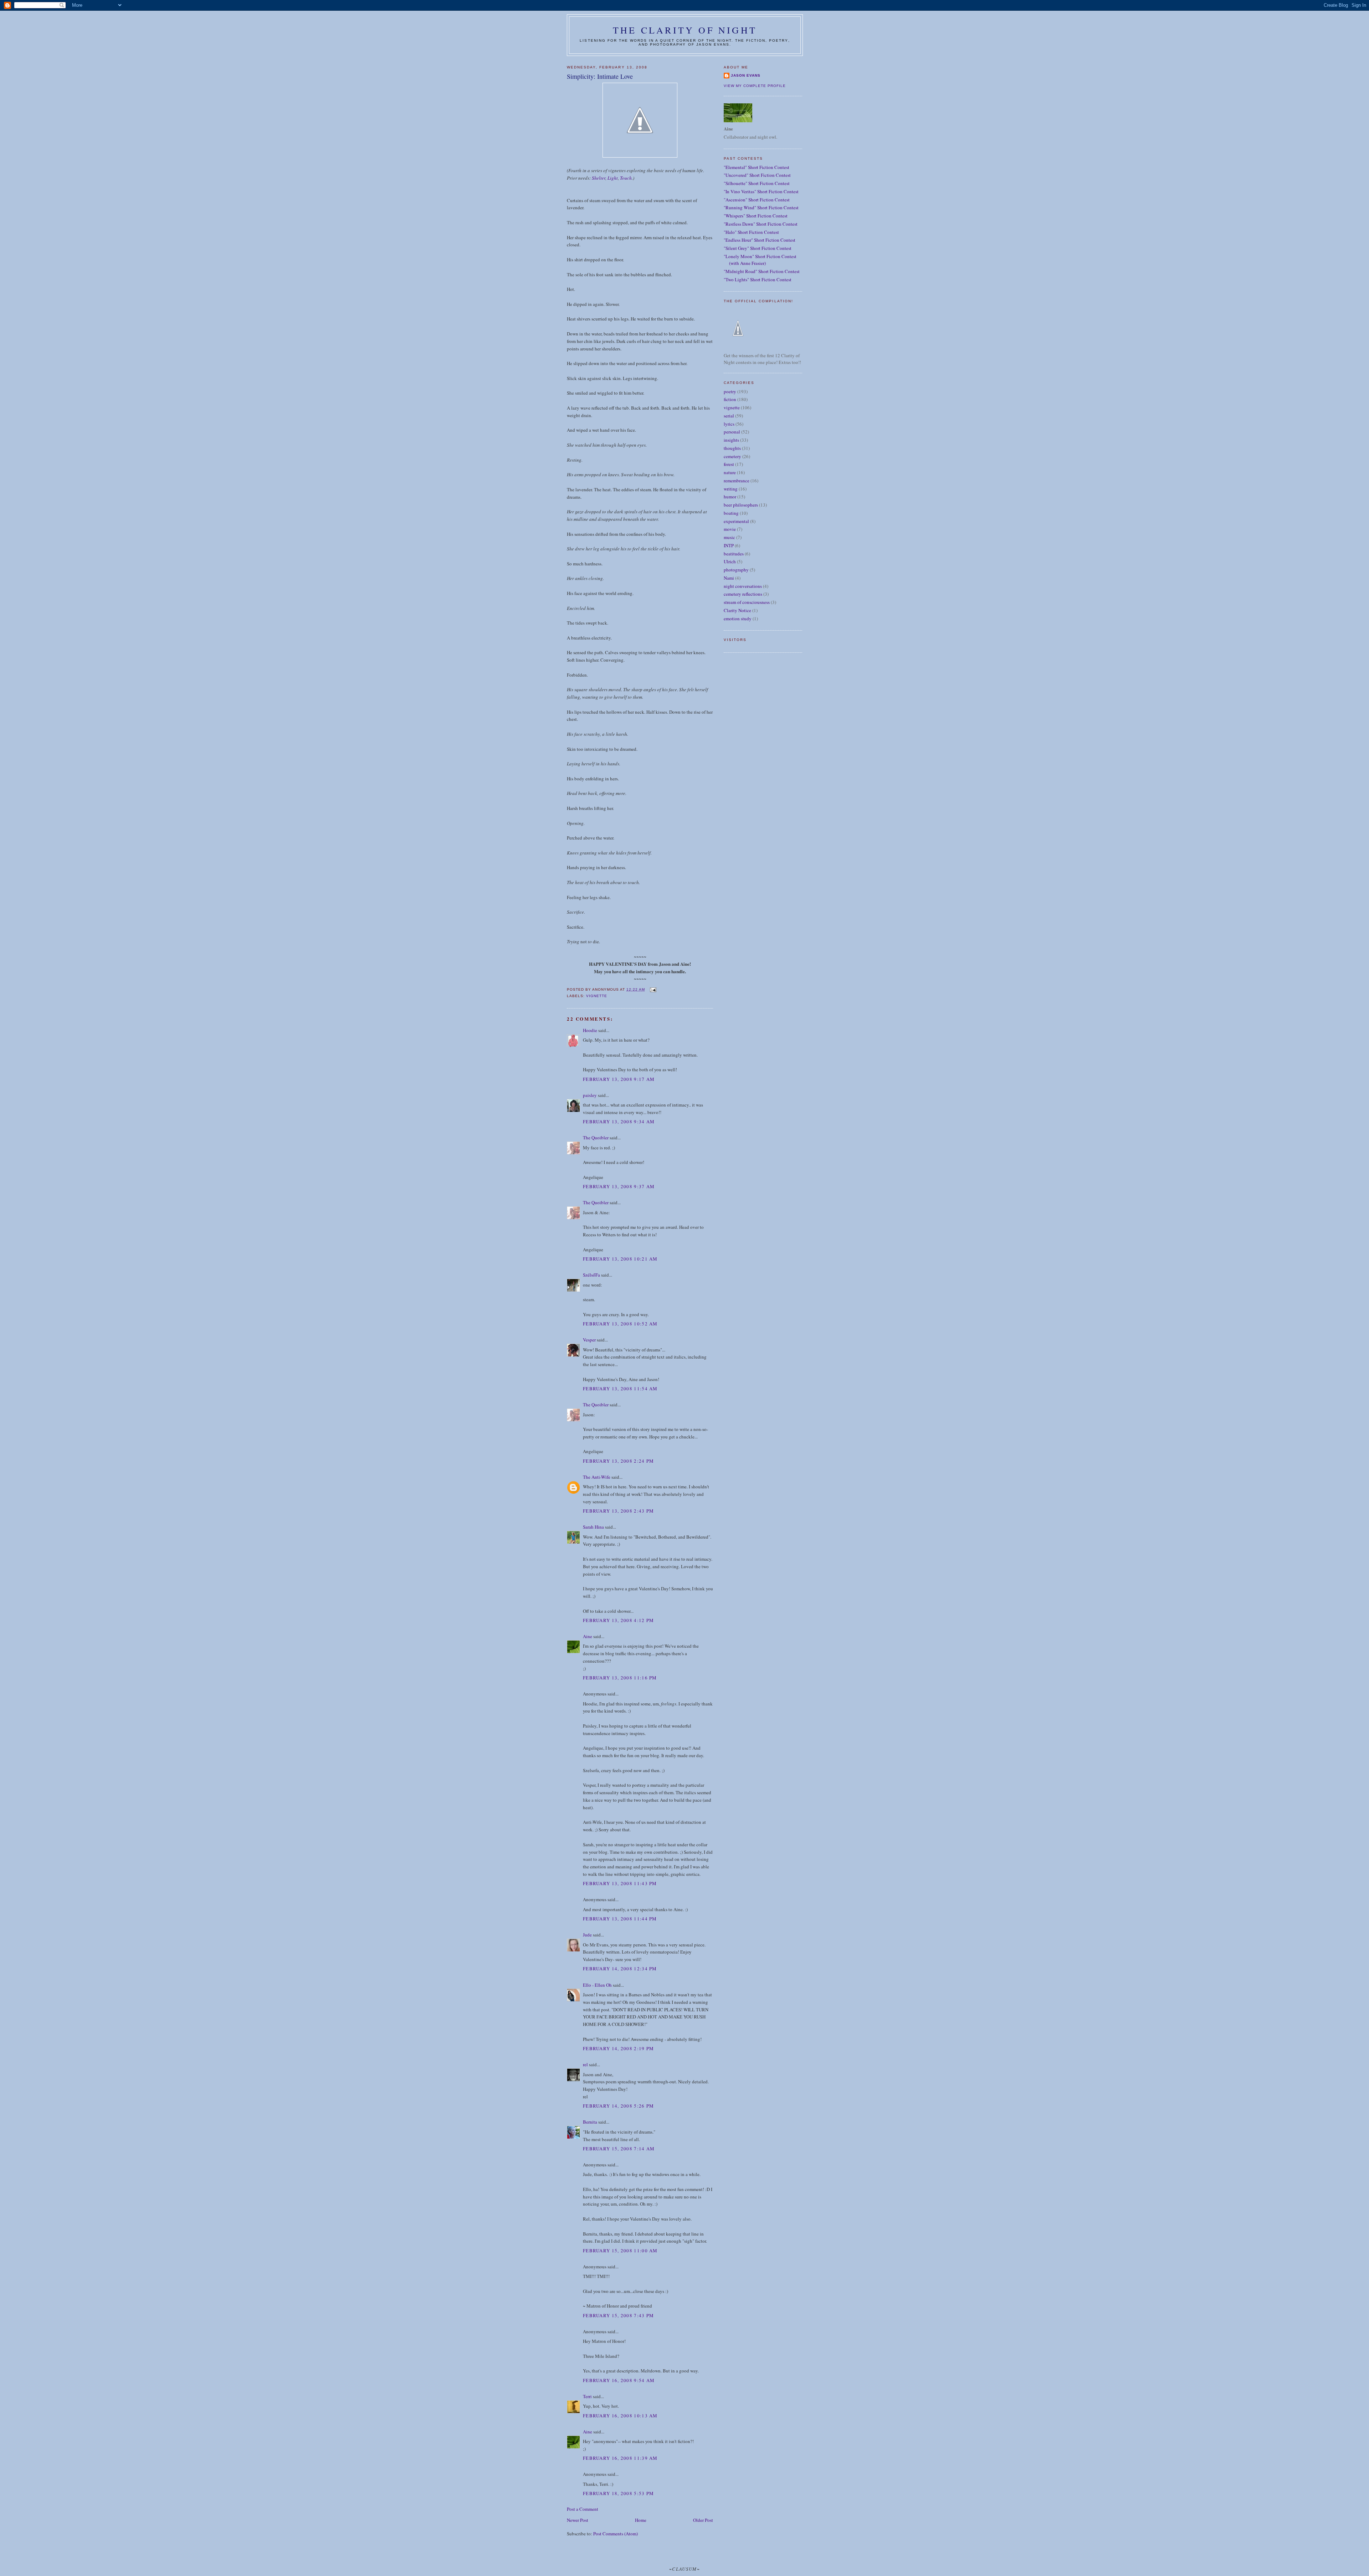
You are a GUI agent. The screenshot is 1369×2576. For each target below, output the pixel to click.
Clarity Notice (737, 610)
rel (585, 2064)
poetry (730, 391)
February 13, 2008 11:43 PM (620, 1883)
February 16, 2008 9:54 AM (619, 2380)
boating (731, 513)
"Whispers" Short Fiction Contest (756, 216)
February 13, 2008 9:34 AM (619, 1122)
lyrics (729, 424)
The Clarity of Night (685, 30)
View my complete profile (755, 86)
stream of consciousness (747, 602)
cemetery (732, 456)
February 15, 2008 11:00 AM (620, 2251)
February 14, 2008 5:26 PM (619, 2106)
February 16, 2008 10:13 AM (620, 2416)
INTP (729, 545)
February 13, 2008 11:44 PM (620, 1919)
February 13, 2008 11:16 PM (620, 1678)
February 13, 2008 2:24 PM (619, 1461)
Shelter (599, 178)
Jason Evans (746, 75)
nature (730, 472)
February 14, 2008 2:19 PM (619, 2048)
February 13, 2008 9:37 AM (619, 1186)
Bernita (590, 2122)
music (729, 537)
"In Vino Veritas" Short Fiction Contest (761, 191)
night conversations (743, 586)
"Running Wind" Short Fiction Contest (761, 207)
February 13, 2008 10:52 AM (620, 1324)
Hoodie (590, 1030)
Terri (587, 2396)
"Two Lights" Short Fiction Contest (758, 279)
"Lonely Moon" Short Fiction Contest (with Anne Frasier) (760, 260)
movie (730, 529)
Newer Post (578, 2520)
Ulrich (730, 561)
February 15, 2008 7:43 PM (619, 2315)
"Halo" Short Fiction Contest (751, 232)
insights (731, 440)
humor (730, 497)
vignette (597, 996)
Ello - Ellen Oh (597, 1985)
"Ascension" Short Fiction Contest (757, 200)
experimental (736, 521)
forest (729, 464)
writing (731, 489)
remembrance (737, 481)
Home (641, 2520)
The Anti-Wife (597, 1477)
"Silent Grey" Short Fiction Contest (758, 248)
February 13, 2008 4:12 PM (619, 1620)
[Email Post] (653, 989)
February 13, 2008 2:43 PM (619, 1511)
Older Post (703, 2520)
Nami (729, 578)
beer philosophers (741, 505)
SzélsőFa (591, 1275)
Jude (587, 1935)
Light (613, 178)
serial (729, 416)
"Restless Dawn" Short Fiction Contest (761, 224)
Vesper (589, 1340)
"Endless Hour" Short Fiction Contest (760, 240)
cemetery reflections (743, 594)
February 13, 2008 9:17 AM (619, 1079)
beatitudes (734, 554)
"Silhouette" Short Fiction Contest (757, 183)
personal (732, 432)
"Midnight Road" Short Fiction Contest (762, 271)
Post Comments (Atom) (616, 2534)
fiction (730, 399)
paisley (590, 1095)
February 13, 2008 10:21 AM (620, 1259)
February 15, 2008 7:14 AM (619, 2149)
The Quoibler (596, 1138)
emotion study (738, 619)
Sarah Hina (593, 1527)
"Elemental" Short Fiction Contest (757, 167)
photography (736, 570)
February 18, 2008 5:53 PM (619, 2493)
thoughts (732, 448)
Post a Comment (583, 2509)
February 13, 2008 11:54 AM (620, 1389)
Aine (588, 1636)
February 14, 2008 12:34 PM (620, 1969)
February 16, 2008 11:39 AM (620, 2458)
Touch (626, 178)
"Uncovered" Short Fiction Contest (757, 175)
